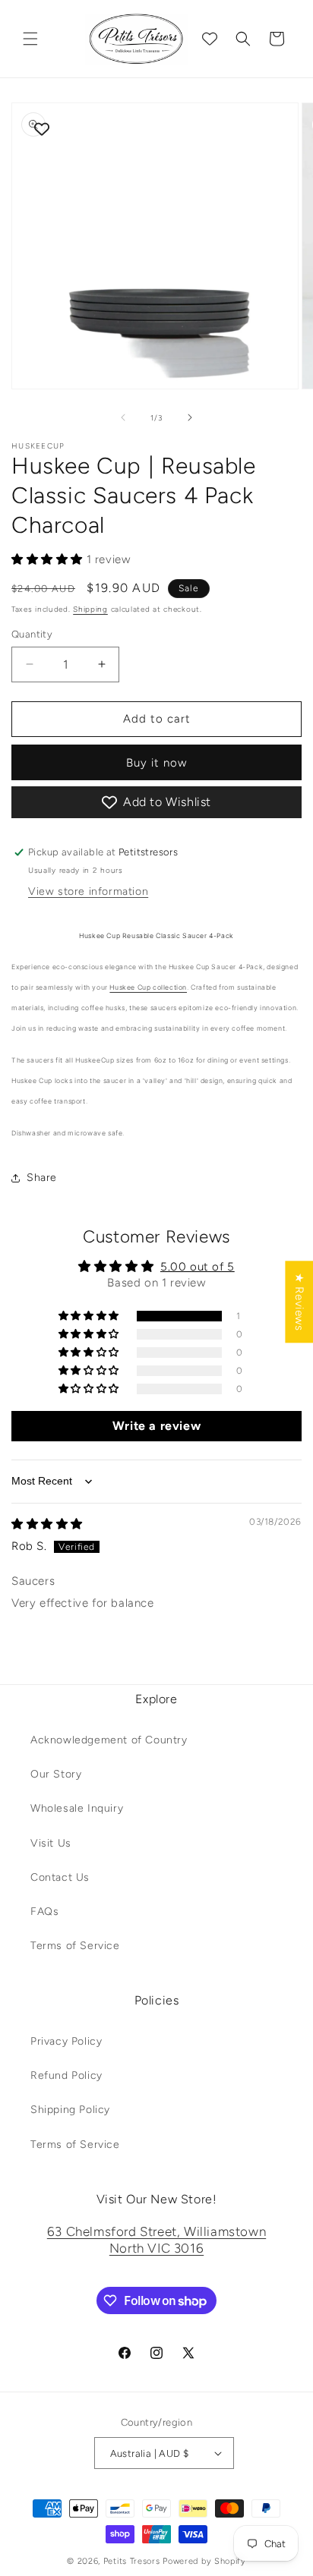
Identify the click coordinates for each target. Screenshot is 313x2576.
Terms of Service (75, 1946)
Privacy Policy (66, 2041)
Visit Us (51, 1843)
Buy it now (156, 763)
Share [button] (42, 1178)
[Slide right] (190, 417)
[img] (47, 1524)
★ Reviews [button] (299, 1302)
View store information (88, 891)
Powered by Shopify (204, 2561)
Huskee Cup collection (148, 987)
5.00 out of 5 (198, 1267)
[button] (30, 39)
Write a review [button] (156, 1426)
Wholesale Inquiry (77, 1808)
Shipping (90, 609)
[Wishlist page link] (210, 39)
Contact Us (60, 1877)
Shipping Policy (70, 2110)
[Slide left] (123, 417)
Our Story (56, 1774)
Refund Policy (66, 2075)
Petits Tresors (132, 2561)
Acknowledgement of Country (109, 1740)
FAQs (44, 1912)
